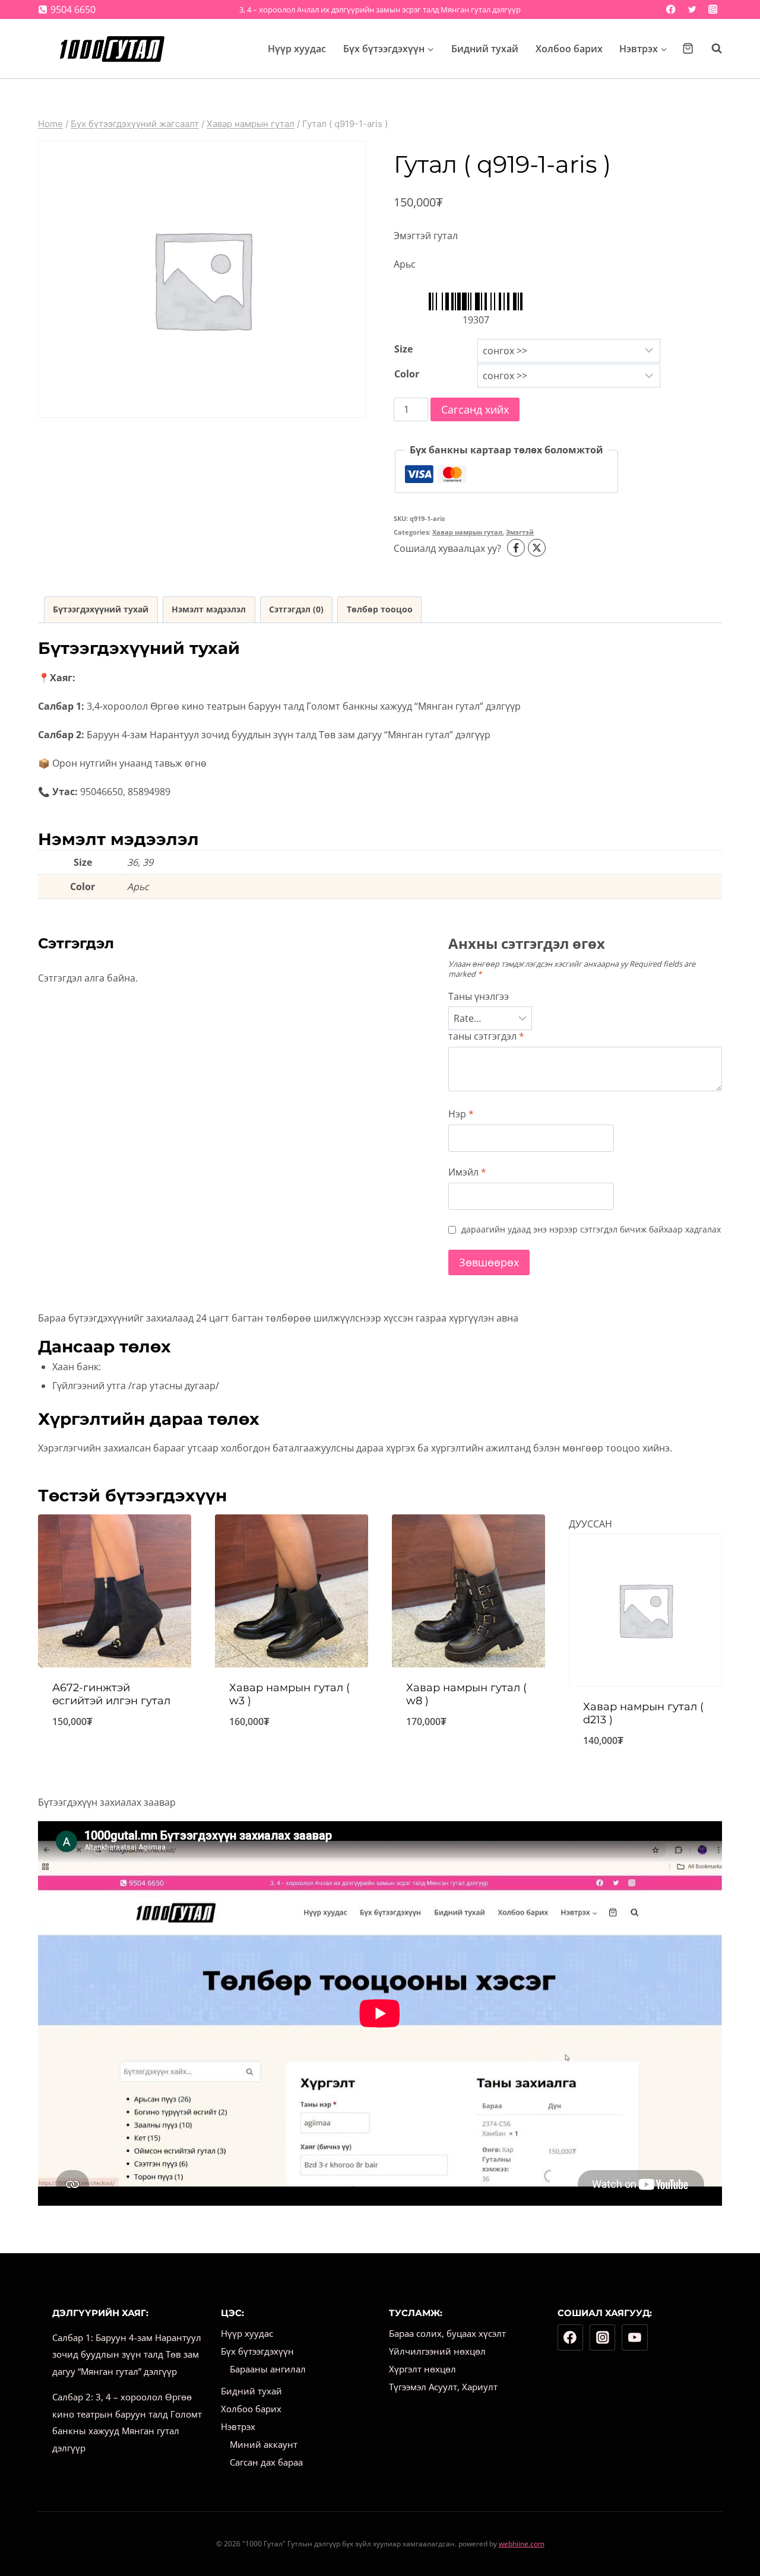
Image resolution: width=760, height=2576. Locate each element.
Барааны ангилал (268, 2369)
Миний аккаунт (264, 2444)
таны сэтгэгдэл (486, 1036)
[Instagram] (713, 10)
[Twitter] (692, 10)
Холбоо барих (569, 49)
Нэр (461, 1114)
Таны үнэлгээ (479, 997)
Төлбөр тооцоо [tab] (380, 609)
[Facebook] (671, 10)
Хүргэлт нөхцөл (422, 2369)
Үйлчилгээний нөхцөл (437, 2351)
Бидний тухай (485, 49)
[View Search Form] (711, 49)
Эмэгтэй (520, 532)
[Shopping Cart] (688, 48)
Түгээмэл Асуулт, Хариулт (443, 2387)
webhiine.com (522, 2544)
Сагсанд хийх (475, 409)
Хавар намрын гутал (467, 532)
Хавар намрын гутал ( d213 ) (643, 1713)
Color (407, 374)
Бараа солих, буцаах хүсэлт (447, 2333)
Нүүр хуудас (297, 49)
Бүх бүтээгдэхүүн (257, 2351)
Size (403, 349)
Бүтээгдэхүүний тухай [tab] (101, 609)
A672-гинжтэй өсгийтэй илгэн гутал (111, 1694)
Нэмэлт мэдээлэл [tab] (209, 609)
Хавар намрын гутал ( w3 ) (289, 1694)
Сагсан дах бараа (266, 2462)
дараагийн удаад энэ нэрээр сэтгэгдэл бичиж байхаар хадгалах (591, 1230)
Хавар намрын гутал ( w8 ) (466, 1694)
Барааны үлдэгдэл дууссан (646, 1771)
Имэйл (467, 1172)
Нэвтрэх (238, 2426)
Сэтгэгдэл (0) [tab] (296, 609)
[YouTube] (635, 2337)
